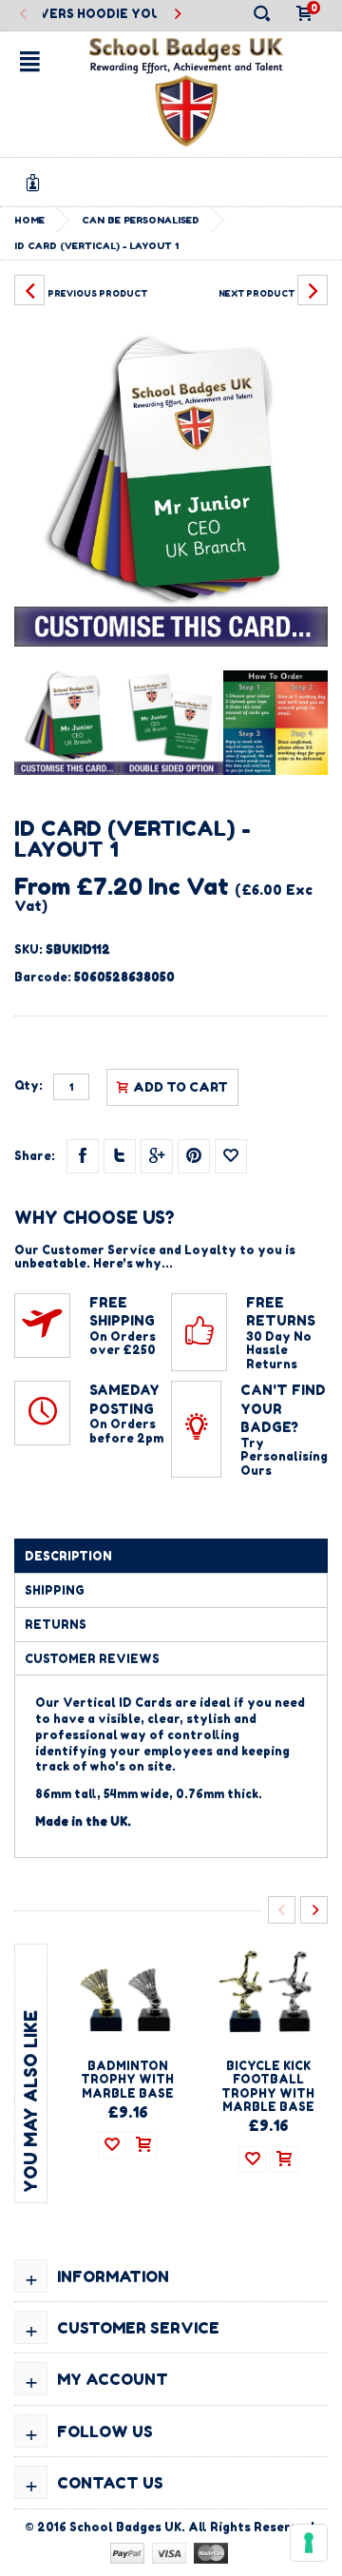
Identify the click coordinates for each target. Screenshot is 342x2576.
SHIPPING (55, 1590)
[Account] (36, 182)
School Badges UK (125, 2527)
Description (68, 1556)
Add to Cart (180, 1087)
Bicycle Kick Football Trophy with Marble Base (268, 2086)
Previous (23, 15)
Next (176, 15)
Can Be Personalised (141, 220)
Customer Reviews (92, 1659)
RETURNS (56, 1625)
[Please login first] (231, 1156)
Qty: (28, 1086)
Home (29, 220)
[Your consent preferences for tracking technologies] (309, 2543)
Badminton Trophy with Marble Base (127, 2080)
